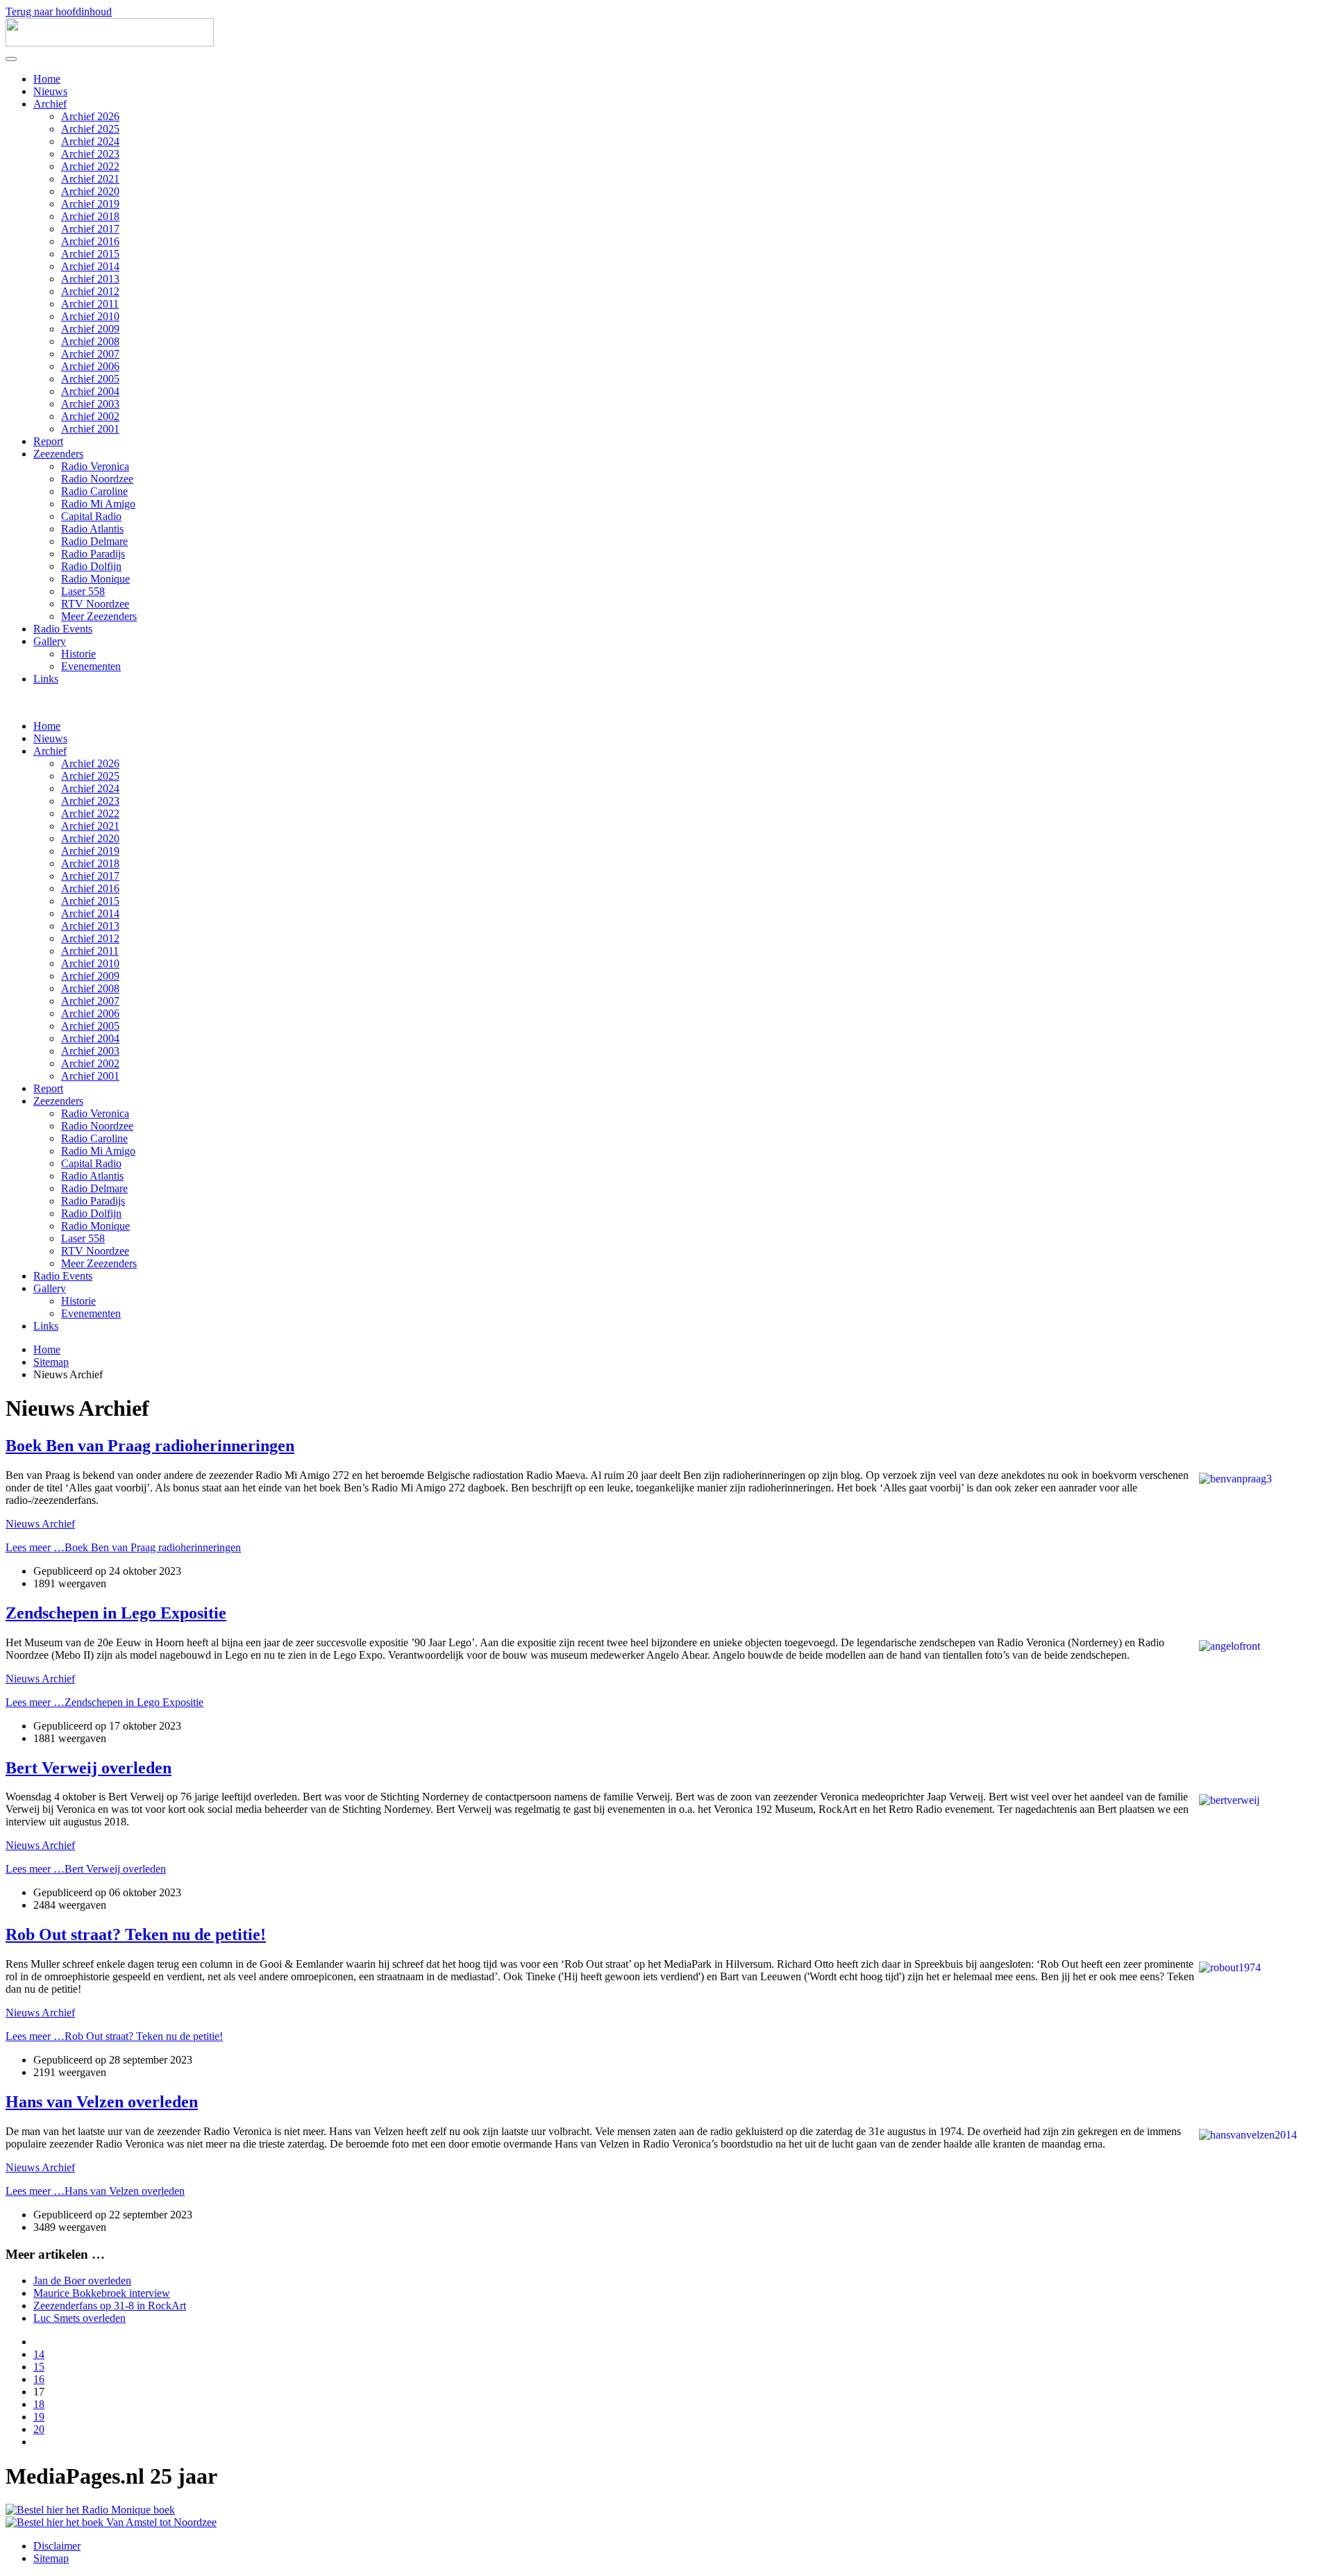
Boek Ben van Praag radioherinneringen (150, 1446)
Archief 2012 (90, 291)
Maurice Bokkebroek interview (102, 2293)
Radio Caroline (94, 491)
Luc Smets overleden (79, 2318)
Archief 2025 (90, 129)
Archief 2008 (90, 341)
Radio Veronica (95, 466)
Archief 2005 (90, 379)
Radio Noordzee (97, 479)
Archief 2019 (90, 204)
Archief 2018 (90, 216)
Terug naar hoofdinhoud (59, 11)
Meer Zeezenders (99, 616)
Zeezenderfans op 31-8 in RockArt (110, 2306)
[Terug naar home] (110, 43)
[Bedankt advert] (90, 2510)
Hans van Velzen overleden (102, 2102)
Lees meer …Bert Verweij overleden (86, 1869)
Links (46, 679)
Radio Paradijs (93, 554)
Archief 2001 (90, 429)
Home (47, 79)
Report (48, 441)
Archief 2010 (90, 316)
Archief (50, 104)
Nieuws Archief (40, 1524)
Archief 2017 (90, 229)
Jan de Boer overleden (82, 2281)
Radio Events (63, 629)
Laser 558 (83, 591)
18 (39, 2404)
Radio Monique (95, 579)
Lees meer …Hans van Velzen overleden (95, 2191)
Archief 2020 (90, 191)
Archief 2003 (90, 404)
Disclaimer (57, 2546)
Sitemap (51, 2558)
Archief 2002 (90, 416)
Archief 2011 (90, 304)
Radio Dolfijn (91, 566)
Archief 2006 (90, 366)
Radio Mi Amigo (98, 504)
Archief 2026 (90, 116)
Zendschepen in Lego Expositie (116, 1613)
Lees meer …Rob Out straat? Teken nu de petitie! (114, 2036)
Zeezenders (58, 454)
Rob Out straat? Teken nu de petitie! (136, 1934)
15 (39, 2367)
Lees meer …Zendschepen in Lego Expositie (104, 1702)
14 (39, 2354)
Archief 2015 (90, 254)
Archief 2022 (90, 166)
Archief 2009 (90, 329)
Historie (78, 654)
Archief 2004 (90, 391)
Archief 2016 (90, 241)
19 (39, 2417)
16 (39, 2379)
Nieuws (50, 91)
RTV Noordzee (95, 604)
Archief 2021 (90, 179)
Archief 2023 (90, 154)
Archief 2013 (90, 279)
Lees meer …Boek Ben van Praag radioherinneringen (123, 1547)
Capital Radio (91, 516)
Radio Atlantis (92, 529)
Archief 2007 (90, 354)
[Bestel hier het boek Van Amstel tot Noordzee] (111, 2522)
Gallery (50, 641)
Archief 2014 (90, 266)
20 (39, 2429)
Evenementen (91, 666)
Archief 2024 (90, 141)
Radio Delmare (94, 541)
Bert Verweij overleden (89, 1768)
